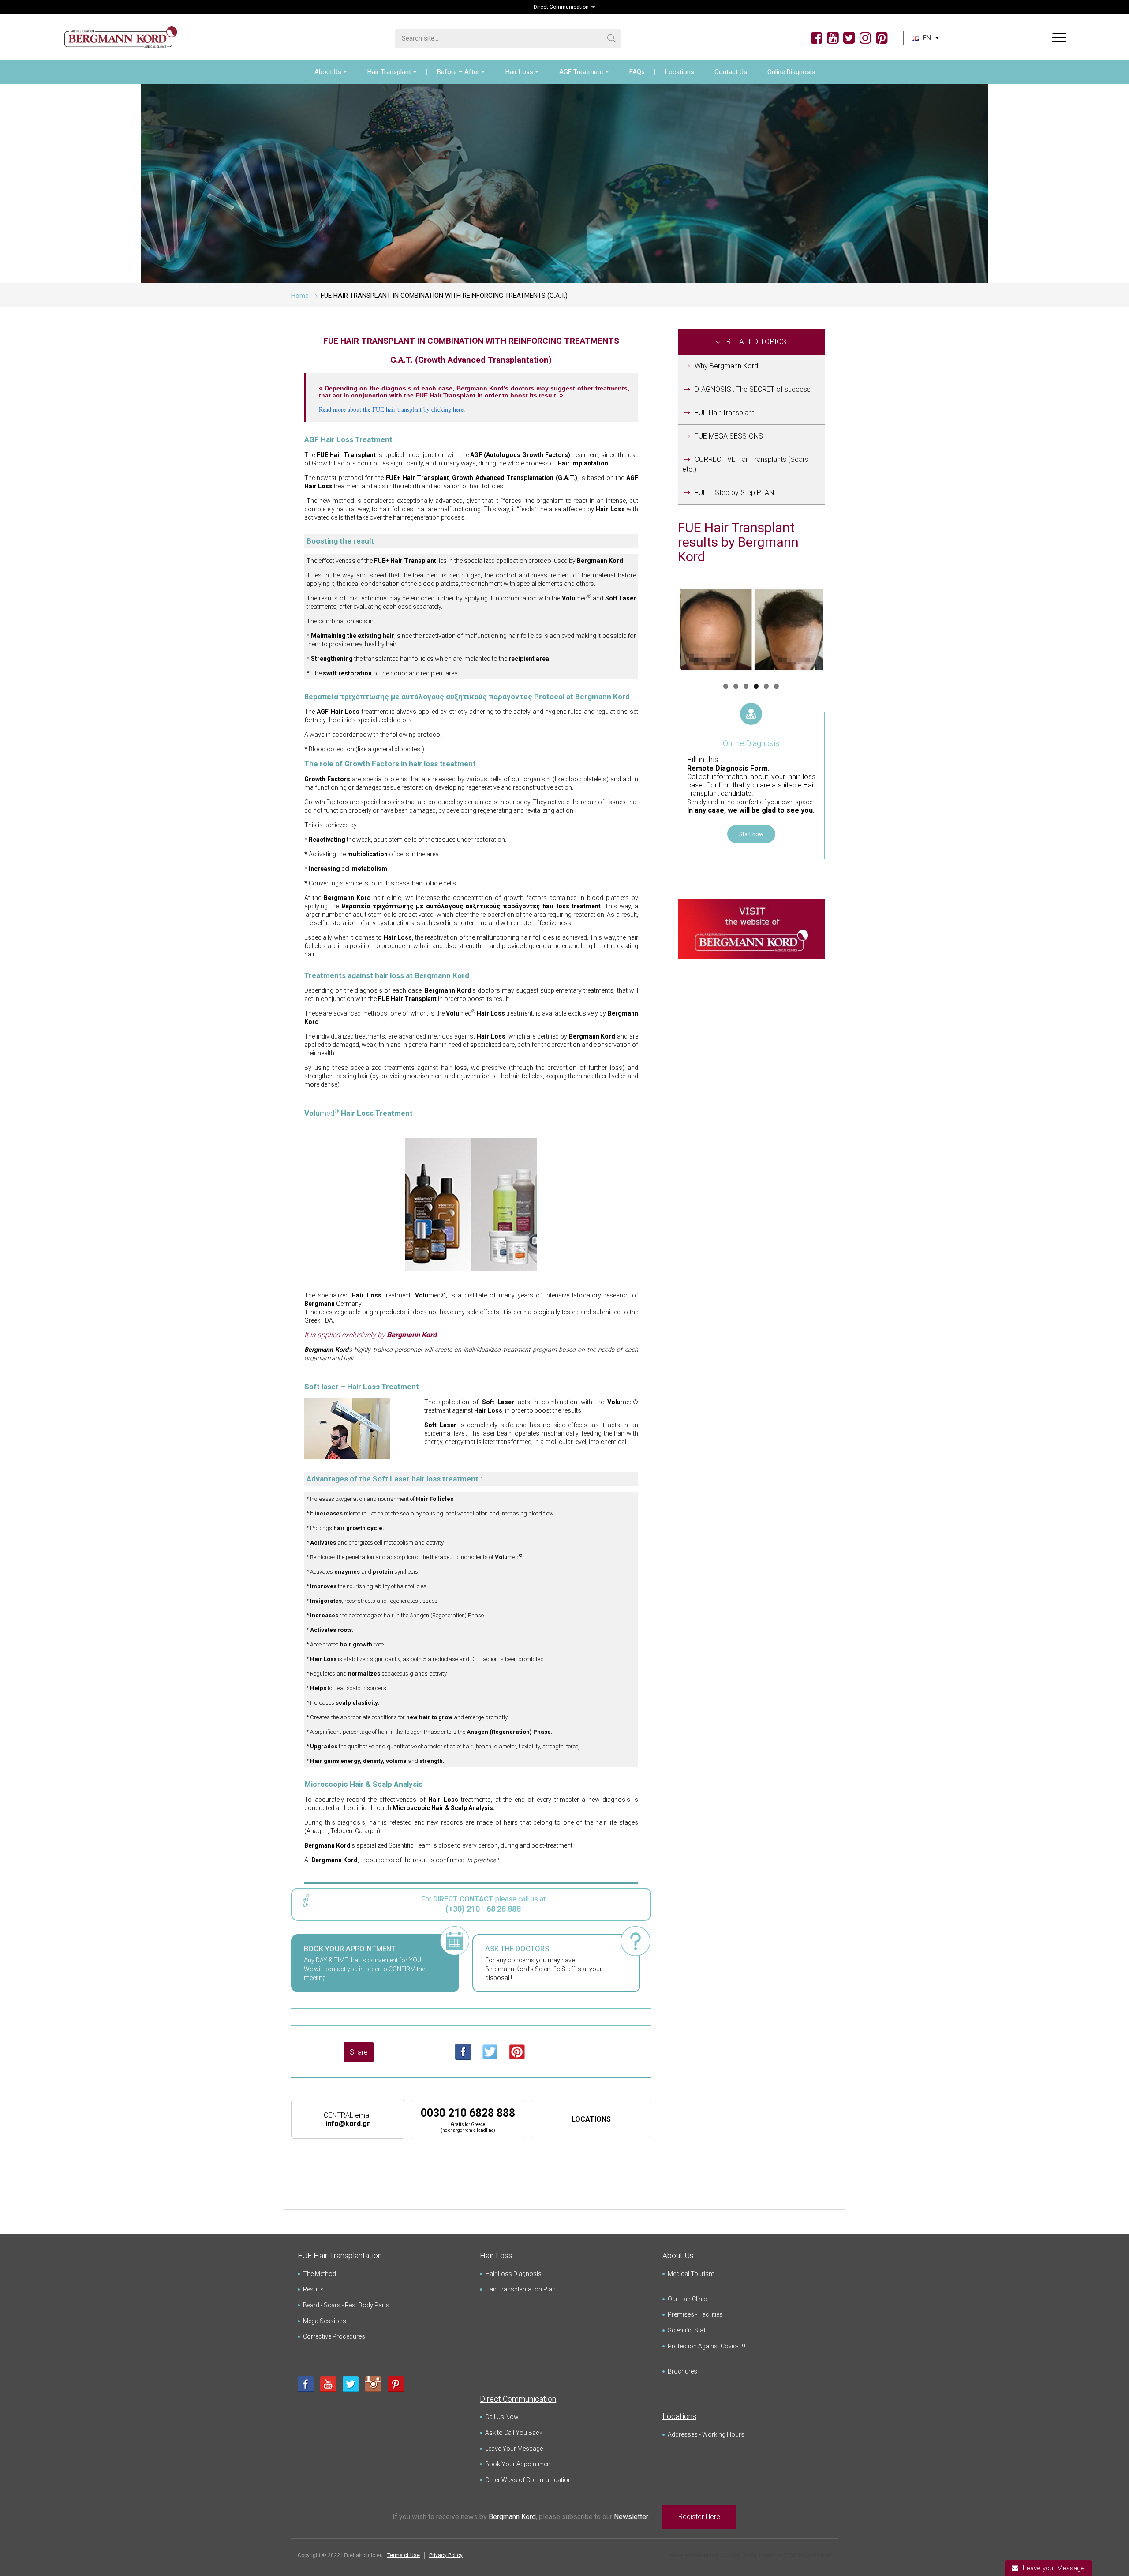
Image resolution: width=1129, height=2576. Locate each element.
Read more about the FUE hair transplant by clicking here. (392, 409)
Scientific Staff (688, 2330)
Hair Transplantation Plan (520, 2289)
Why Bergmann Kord (726, 366)
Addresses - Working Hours (706, 2434)
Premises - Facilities (695, 2314)
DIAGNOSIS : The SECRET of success (753, 389)
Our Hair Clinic (687, 2299)
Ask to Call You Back (514, 2433)
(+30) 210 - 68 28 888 (483, 1909)
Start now (751, 834)
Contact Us (731, 72)
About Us (328, 72)
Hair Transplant (389, 72)
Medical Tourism (691, 2274)
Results (313, 2289)
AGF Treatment (581, 72)
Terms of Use (404, 2555)
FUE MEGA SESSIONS (729, 436)
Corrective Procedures (334, 2336)
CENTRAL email (348, 2119)
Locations (680, 72)
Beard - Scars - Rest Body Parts (346, 2305)
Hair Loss (519, 72)
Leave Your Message (514, 2449)
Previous (666, 630)
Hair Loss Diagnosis (513, 2274)
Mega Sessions (325, 2321)
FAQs (637, 72)
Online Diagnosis (791, 72)
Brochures (682, 2371)
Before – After (458, 72)
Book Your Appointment (519, 2464)
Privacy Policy (446, 2555)
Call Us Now (502, 2417)
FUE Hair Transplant (724, 413)
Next (836, 630)
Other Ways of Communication (528, 2480)
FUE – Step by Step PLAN (734, 493)
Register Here (699, 2517)
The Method (320, 2274)
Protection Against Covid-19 (707, 2346)
